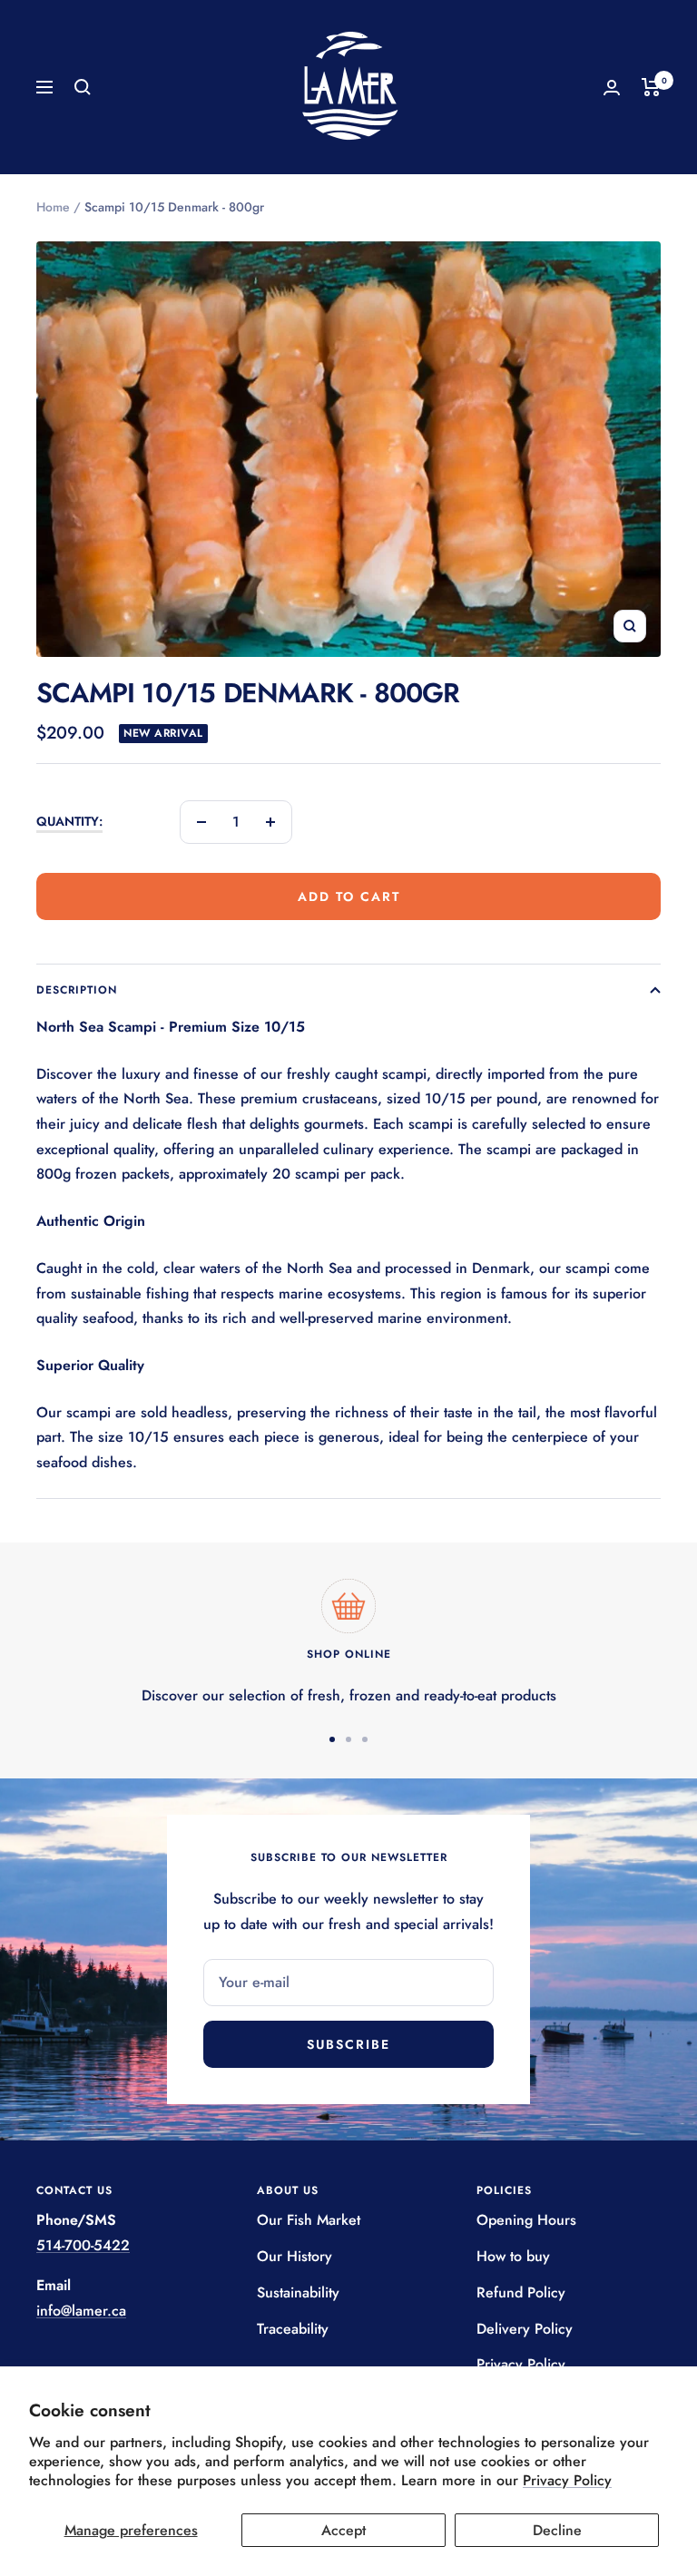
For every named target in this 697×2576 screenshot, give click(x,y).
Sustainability (298, 2292)
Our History (295, 2256)
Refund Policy (521, 2292)
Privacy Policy (567, 2480)
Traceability (293, 2329)
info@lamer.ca (81, 2311)
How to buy (513, 2256)
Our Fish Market (309, 2220)
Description (77, 990)
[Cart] (651, 87)
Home (53, 207)
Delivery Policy (525, 2329)
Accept (344, 2530)
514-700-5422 (83, 2245)
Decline (557, 2530)
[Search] (83, 87)
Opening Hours (526, 2220)
